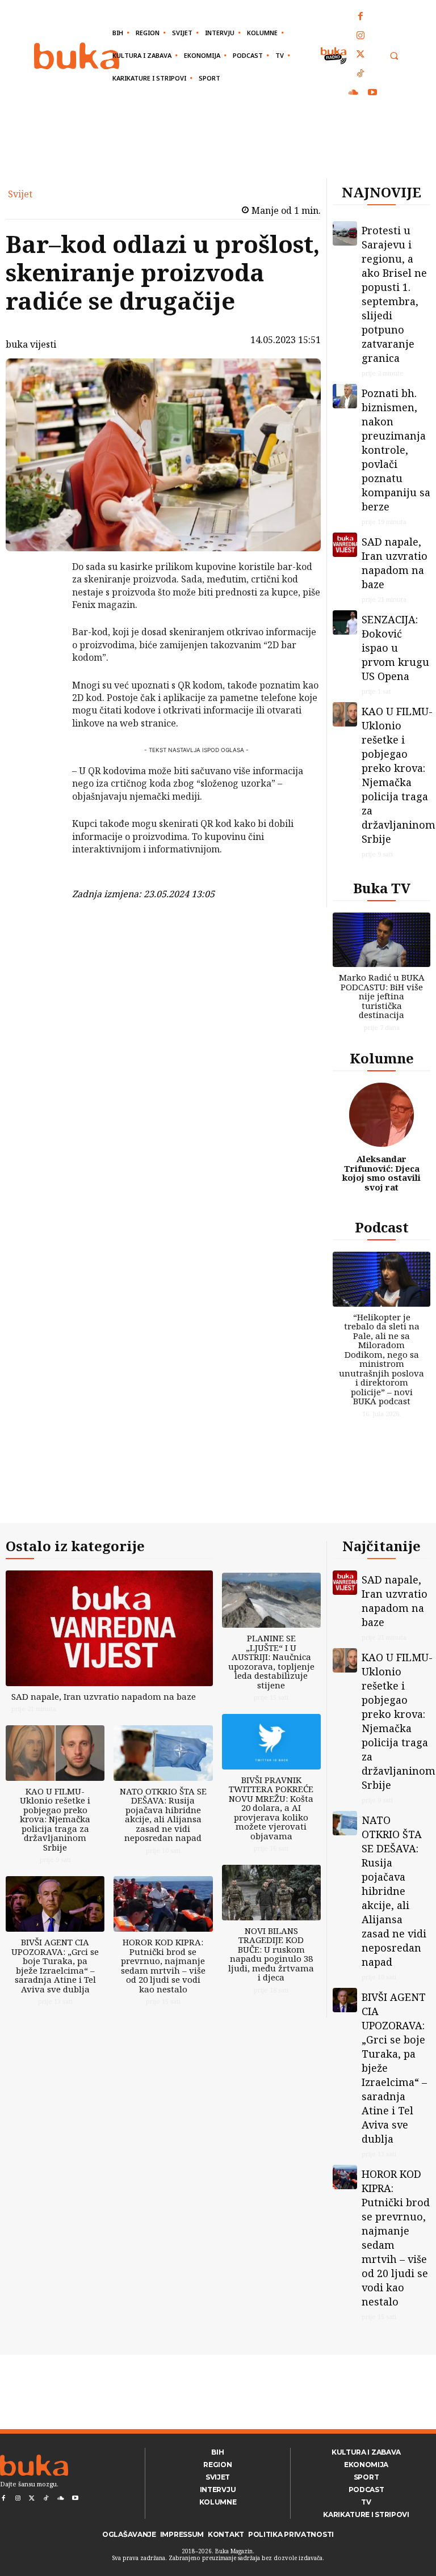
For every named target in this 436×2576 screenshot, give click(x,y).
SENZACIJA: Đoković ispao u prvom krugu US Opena (395, 648)
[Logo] (77, 56)
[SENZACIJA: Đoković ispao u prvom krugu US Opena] (345, 622)
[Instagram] (361, 36)
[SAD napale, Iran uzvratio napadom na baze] (345, 545)
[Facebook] (361, 17)
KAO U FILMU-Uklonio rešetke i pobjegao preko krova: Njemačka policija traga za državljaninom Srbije (399, 775)
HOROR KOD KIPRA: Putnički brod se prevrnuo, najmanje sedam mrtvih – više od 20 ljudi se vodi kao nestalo (163, 1965)
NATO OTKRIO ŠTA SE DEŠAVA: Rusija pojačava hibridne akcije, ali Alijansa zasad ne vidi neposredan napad (163, 1815)
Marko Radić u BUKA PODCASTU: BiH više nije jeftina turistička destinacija (382, 996)
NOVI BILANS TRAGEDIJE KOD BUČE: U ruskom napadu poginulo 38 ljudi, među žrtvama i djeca (271, 1954)
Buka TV (382, 888)
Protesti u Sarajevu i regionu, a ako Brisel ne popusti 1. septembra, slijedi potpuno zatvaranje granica (394, 294)
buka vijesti (31, 344)
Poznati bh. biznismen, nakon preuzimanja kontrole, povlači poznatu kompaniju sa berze (396, 450)
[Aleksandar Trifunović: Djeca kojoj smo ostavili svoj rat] (381, 1115)
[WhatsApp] (43, 652)
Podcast (382, 1227)
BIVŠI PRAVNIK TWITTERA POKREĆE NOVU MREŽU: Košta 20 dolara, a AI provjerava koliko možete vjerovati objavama (271, 1808)
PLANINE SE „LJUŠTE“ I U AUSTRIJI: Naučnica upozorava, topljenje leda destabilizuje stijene (271, 1661)
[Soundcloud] (354, 93)
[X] (43, 598)
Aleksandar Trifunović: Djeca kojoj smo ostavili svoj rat (381, 1173)
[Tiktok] (361, 74)
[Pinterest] (43, 625)
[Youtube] (372, 93)
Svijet (20, 194)
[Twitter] (361, 55)
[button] (394, 56)
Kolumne (382, 1058)
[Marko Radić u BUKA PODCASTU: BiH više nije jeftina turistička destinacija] (381, 940)
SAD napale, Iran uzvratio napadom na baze (395, 563)
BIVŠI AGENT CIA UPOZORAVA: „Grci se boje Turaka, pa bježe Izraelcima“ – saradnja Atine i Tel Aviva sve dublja (55, 1965)
